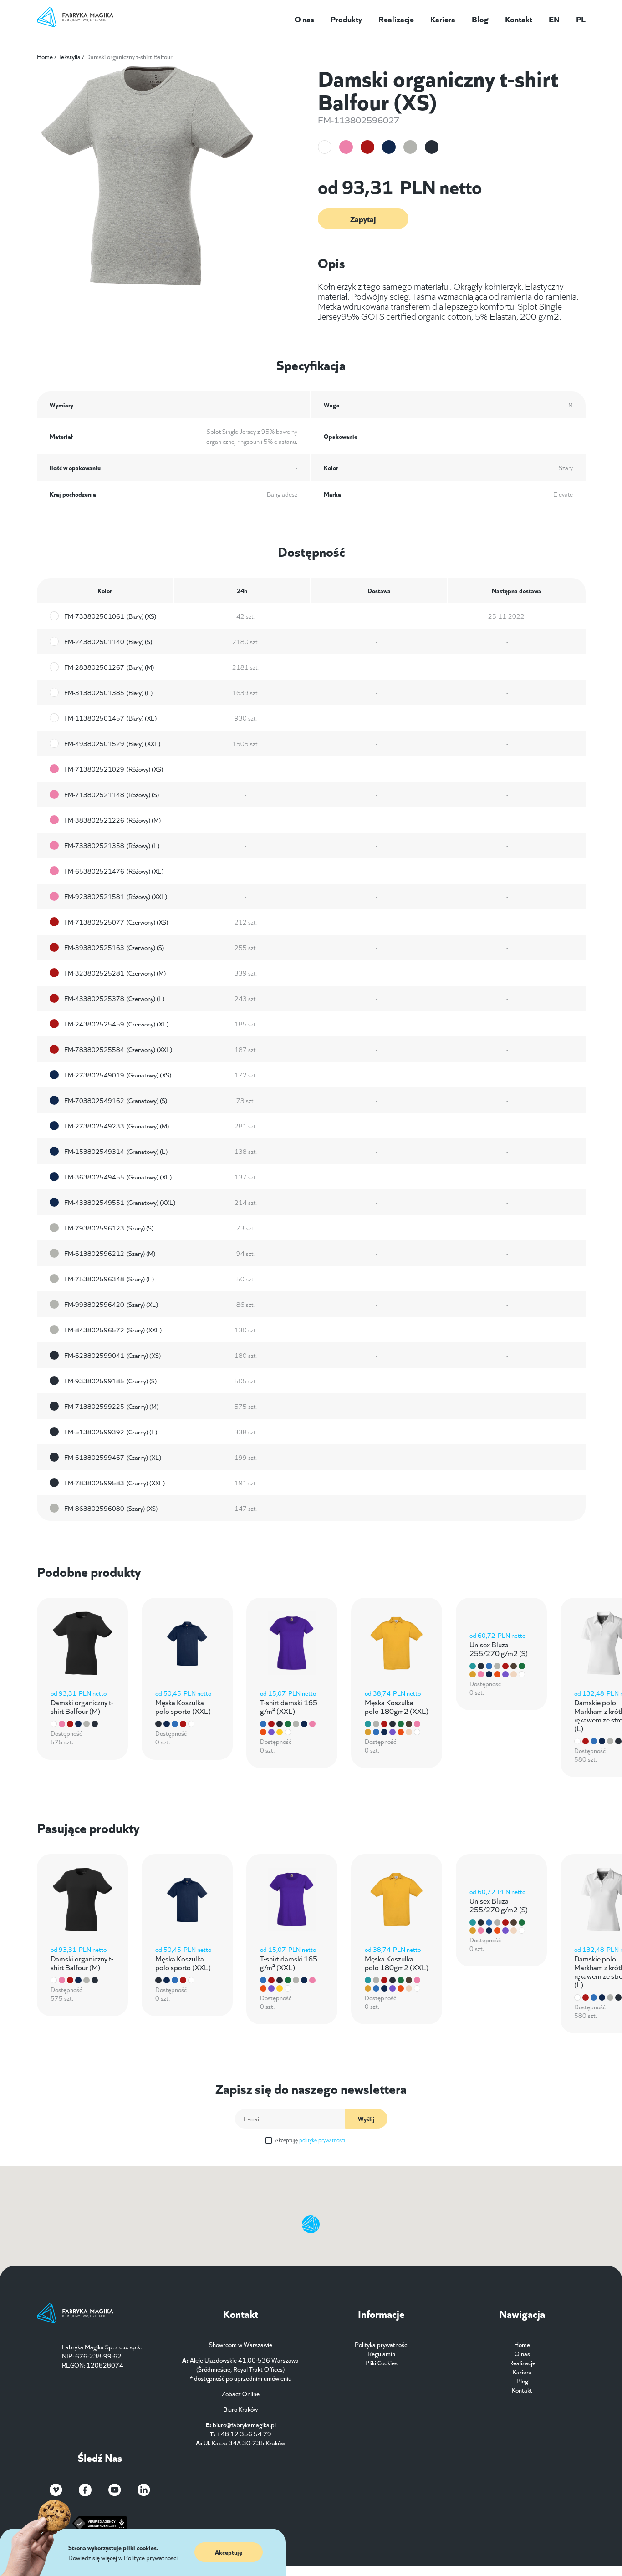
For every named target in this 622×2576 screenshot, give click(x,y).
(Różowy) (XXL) (116, 896)
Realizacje (396, 19)
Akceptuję (310, 2140)
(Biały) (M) (109, 667)
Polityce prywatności (151, 2557)
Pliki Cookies (381, 2363)
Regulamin (381, 2353)
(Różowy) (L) (112, 845)
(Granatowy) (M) (117, 1126)
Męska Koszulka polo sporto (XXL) (183, 1706)
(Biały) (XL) (110, 718)
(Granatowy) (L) (116, 1151)
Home (45, 56)
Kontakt (519, 19)
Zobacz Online (241, 2393)
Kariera (443, 19)
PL (581, 19)
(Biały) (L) (108, 692)
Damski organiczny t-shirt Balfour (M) (82, 1706)
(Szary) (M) (110, 1253)
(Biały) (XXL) (112, 743)
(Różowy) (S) (112, 794)
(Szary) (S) (109, 1228)
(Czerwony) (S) (114, 947)
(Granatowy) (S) (116, 1100)
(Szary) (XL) (111, 1304)
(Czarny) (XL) (113, 1457)
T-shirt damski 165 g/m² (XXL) (289, 1706)
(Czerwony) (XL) (116, 1024)
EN (554, 19)
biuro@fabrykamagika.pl (244, 2424)
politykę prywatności (322, 2140)
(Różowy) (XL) (114, 871)
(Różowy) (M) (112, 820)
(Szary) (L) (109, 1279)
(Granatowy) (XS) (118, 1075)
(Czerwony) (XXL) (118, 1049)
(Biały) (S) (108, 641)
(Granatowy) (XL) (118, 1177)
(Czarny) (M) (111, 1406)
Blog (480, 19)
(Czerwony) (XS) (116, 922)
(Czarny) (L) (111, 1432)
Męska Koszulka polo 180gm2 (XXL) (397, 1706)
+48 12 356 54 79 (244, 2434)
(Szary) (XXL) (113, 1330)
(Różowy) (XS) (114, 769)
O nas (304, 19)
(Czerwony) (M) (115, 973)
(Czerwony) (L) (114, 998)
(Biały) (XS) (110, 616)
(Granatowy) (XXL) (120, 1202)
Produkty (346, 19)
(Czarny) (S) (110, 1381)
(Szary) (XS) (111, 1508)
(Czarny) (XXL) (115, 1483)
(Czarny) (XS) (112, 1355)
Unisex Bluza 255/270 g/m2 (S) (499, 1648)
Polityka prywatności (382, 2344)
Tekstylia (69, 56)
